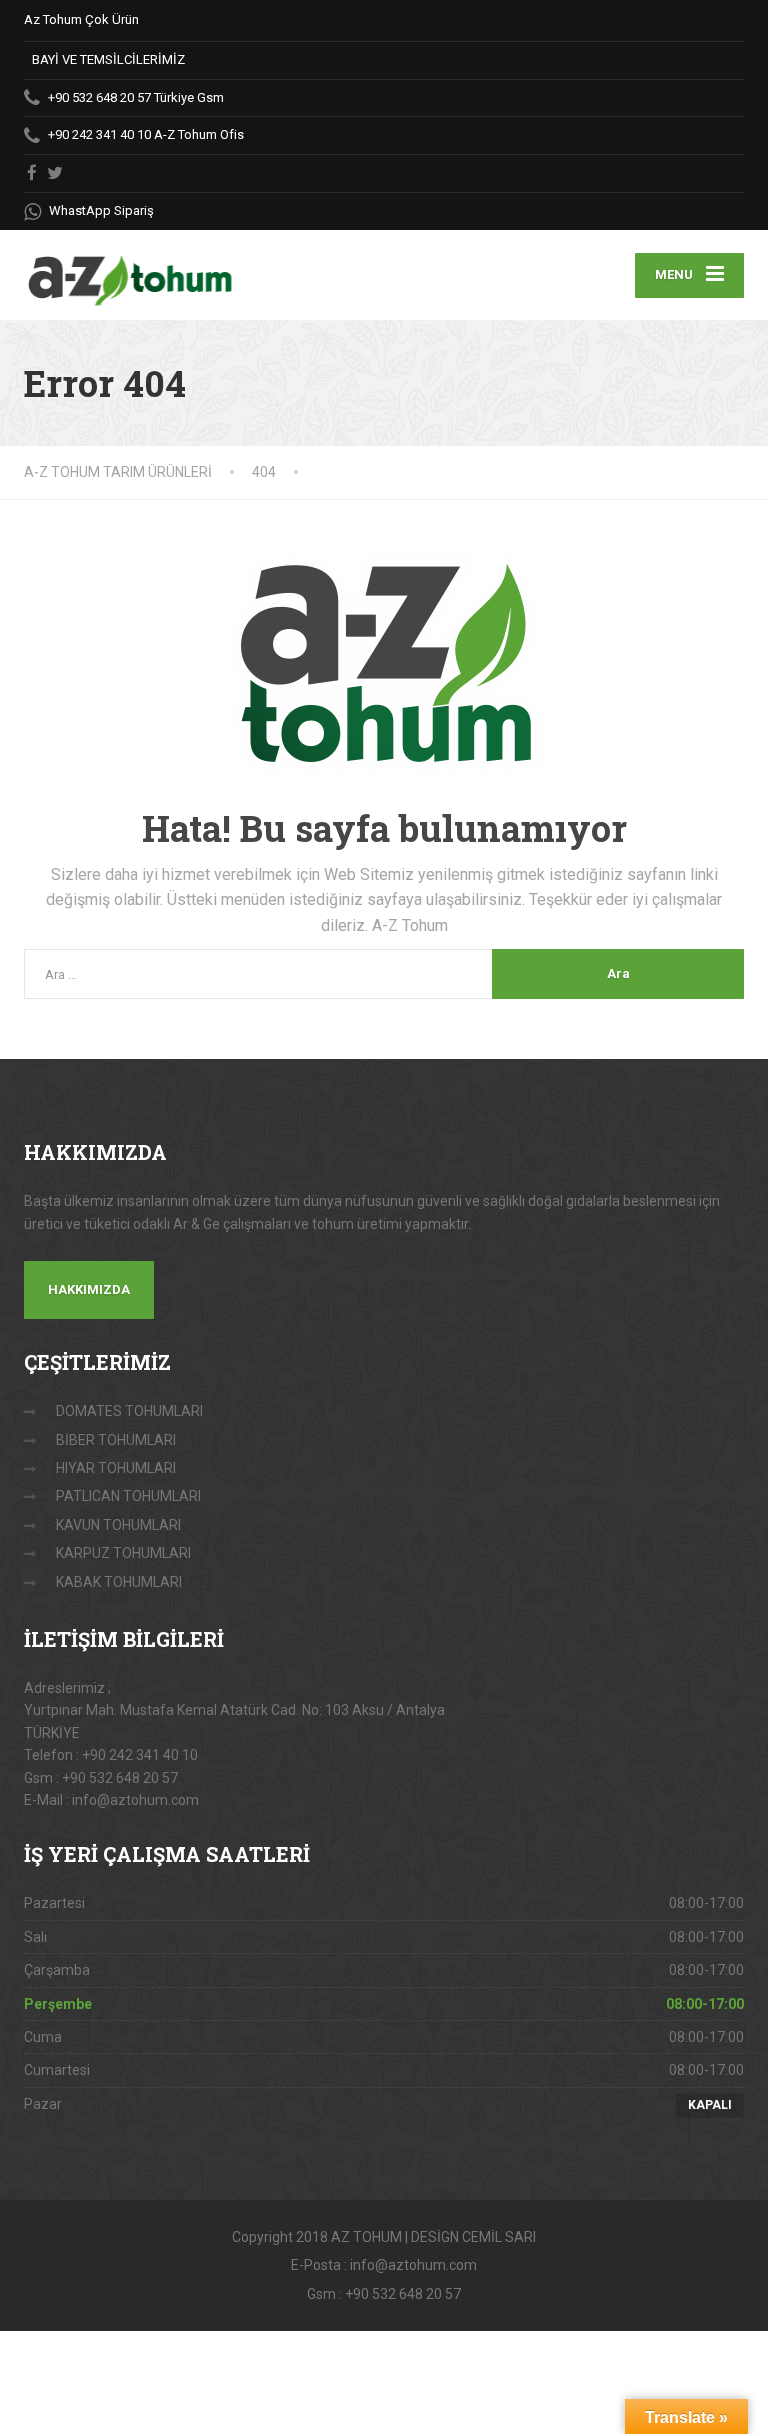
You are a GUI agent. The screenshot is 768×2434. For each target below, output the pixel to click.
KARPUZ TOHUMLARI (123, 1553)
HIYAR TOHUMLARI (116, 1468)
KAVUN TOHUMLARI (118, 1525)
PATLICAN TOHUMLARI (128, 1496)
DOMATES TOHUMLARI (129, 1411)
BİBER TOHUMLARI (116, 1440)
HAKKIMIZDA (89, 1289)
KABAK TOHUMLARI (119, 1582)
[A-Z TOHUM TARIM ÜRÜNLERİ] (129, 269)
